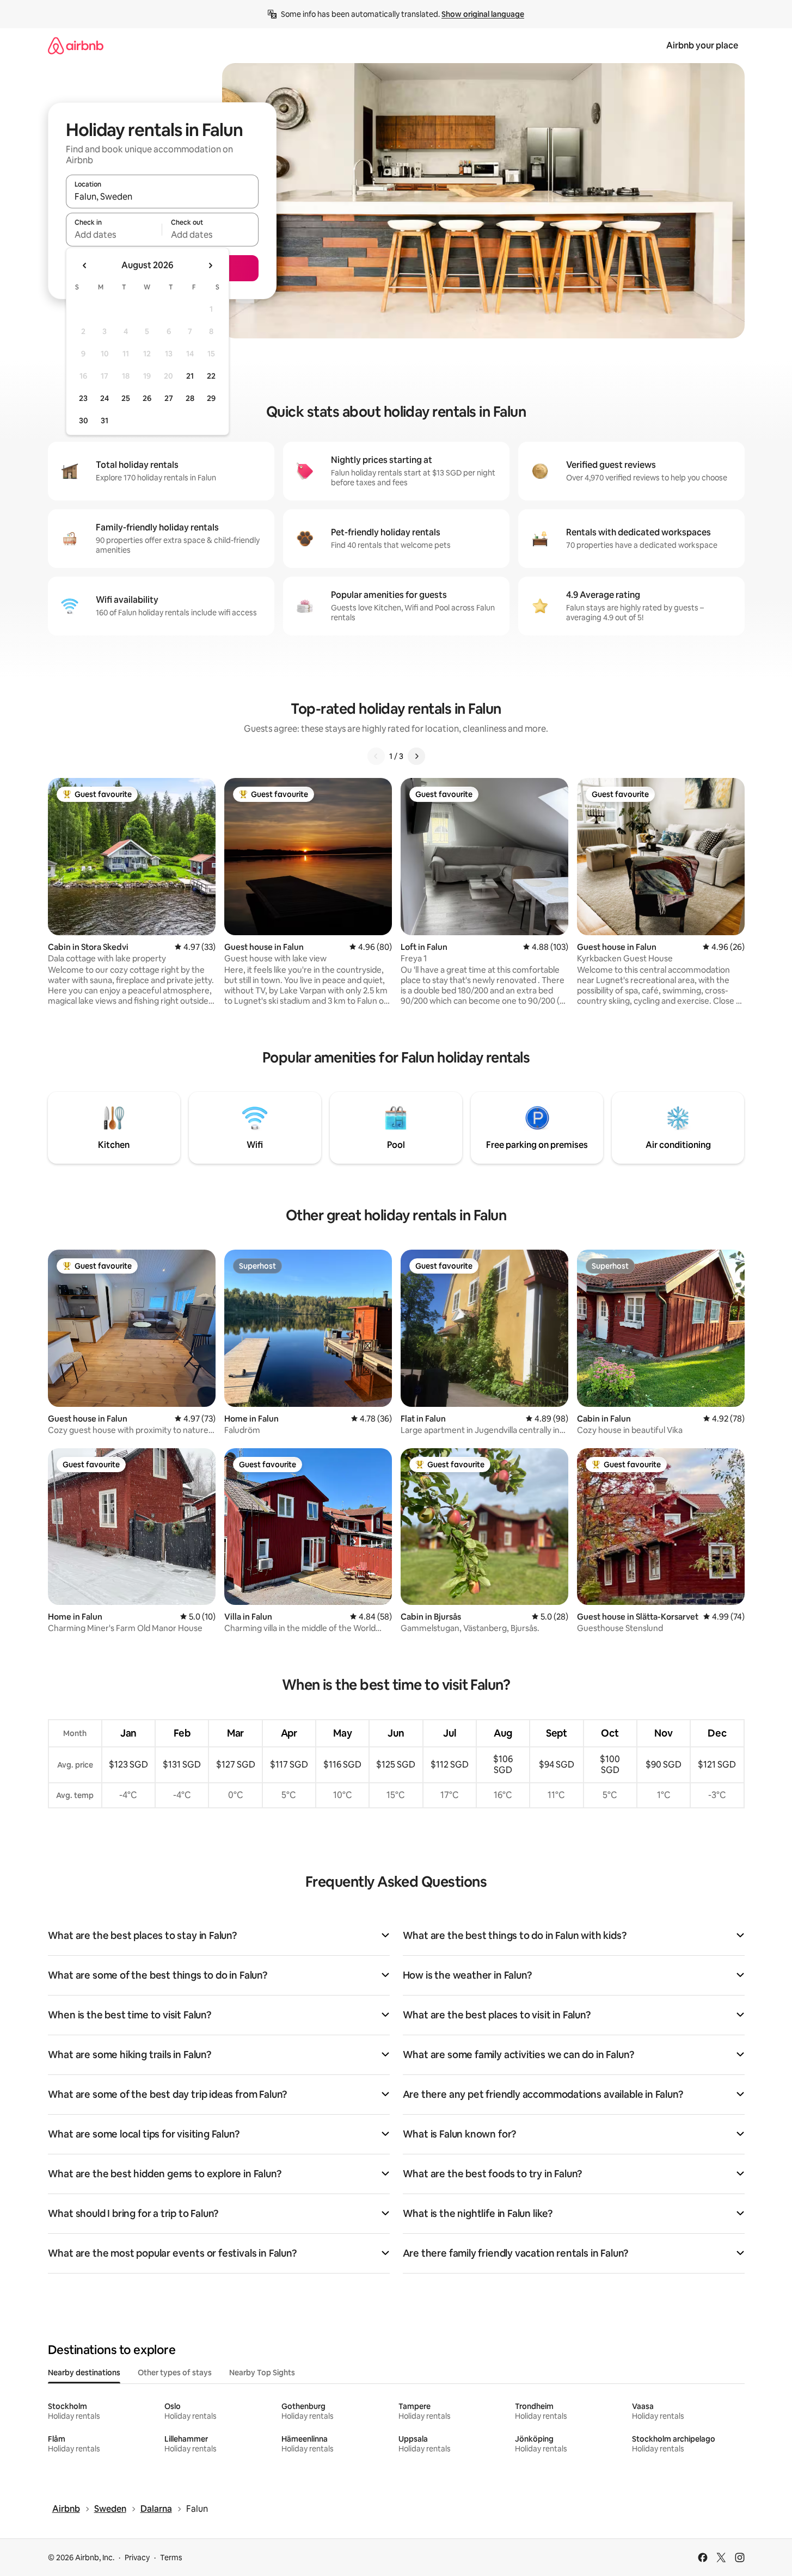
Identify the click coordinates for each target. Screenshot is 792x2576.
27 (169, 398)
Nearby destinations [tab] (84, 2373)
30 (84, 421)
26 (147, 398)
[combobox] (162, 196)
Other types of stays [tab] (175, 2373)
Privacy (137, 2558)
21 (190, 376)
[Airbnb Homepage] (76, 45)
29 (211, 398)
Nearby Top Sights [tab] (262, 2373)
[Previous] (376, 756)
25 (126, 398)
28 (190, 398)
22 (211, 376)
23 (83, 398)
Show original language (483, 14)
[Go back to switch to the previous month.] (85, 265)
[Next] (416, 756)
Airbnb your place (702, 45)
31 (105, 421)
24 (105, 398)
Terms (171, 2558)
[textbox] (114, 234)
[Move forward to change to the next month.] (210, 265)
